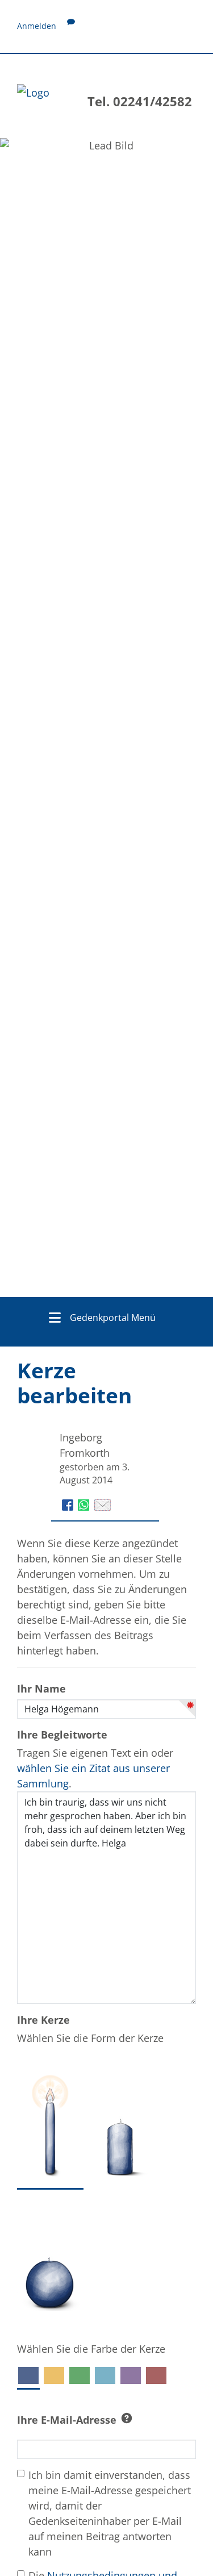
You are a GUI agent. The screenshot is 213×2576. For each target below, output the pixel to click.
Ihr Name (41, 1689)
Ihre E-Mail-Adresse (67, 2420)
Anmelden (37, 26)
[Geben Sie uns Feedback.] (71, 26)
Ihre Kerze (43, 2020)
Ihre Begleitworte (62, 1735)
